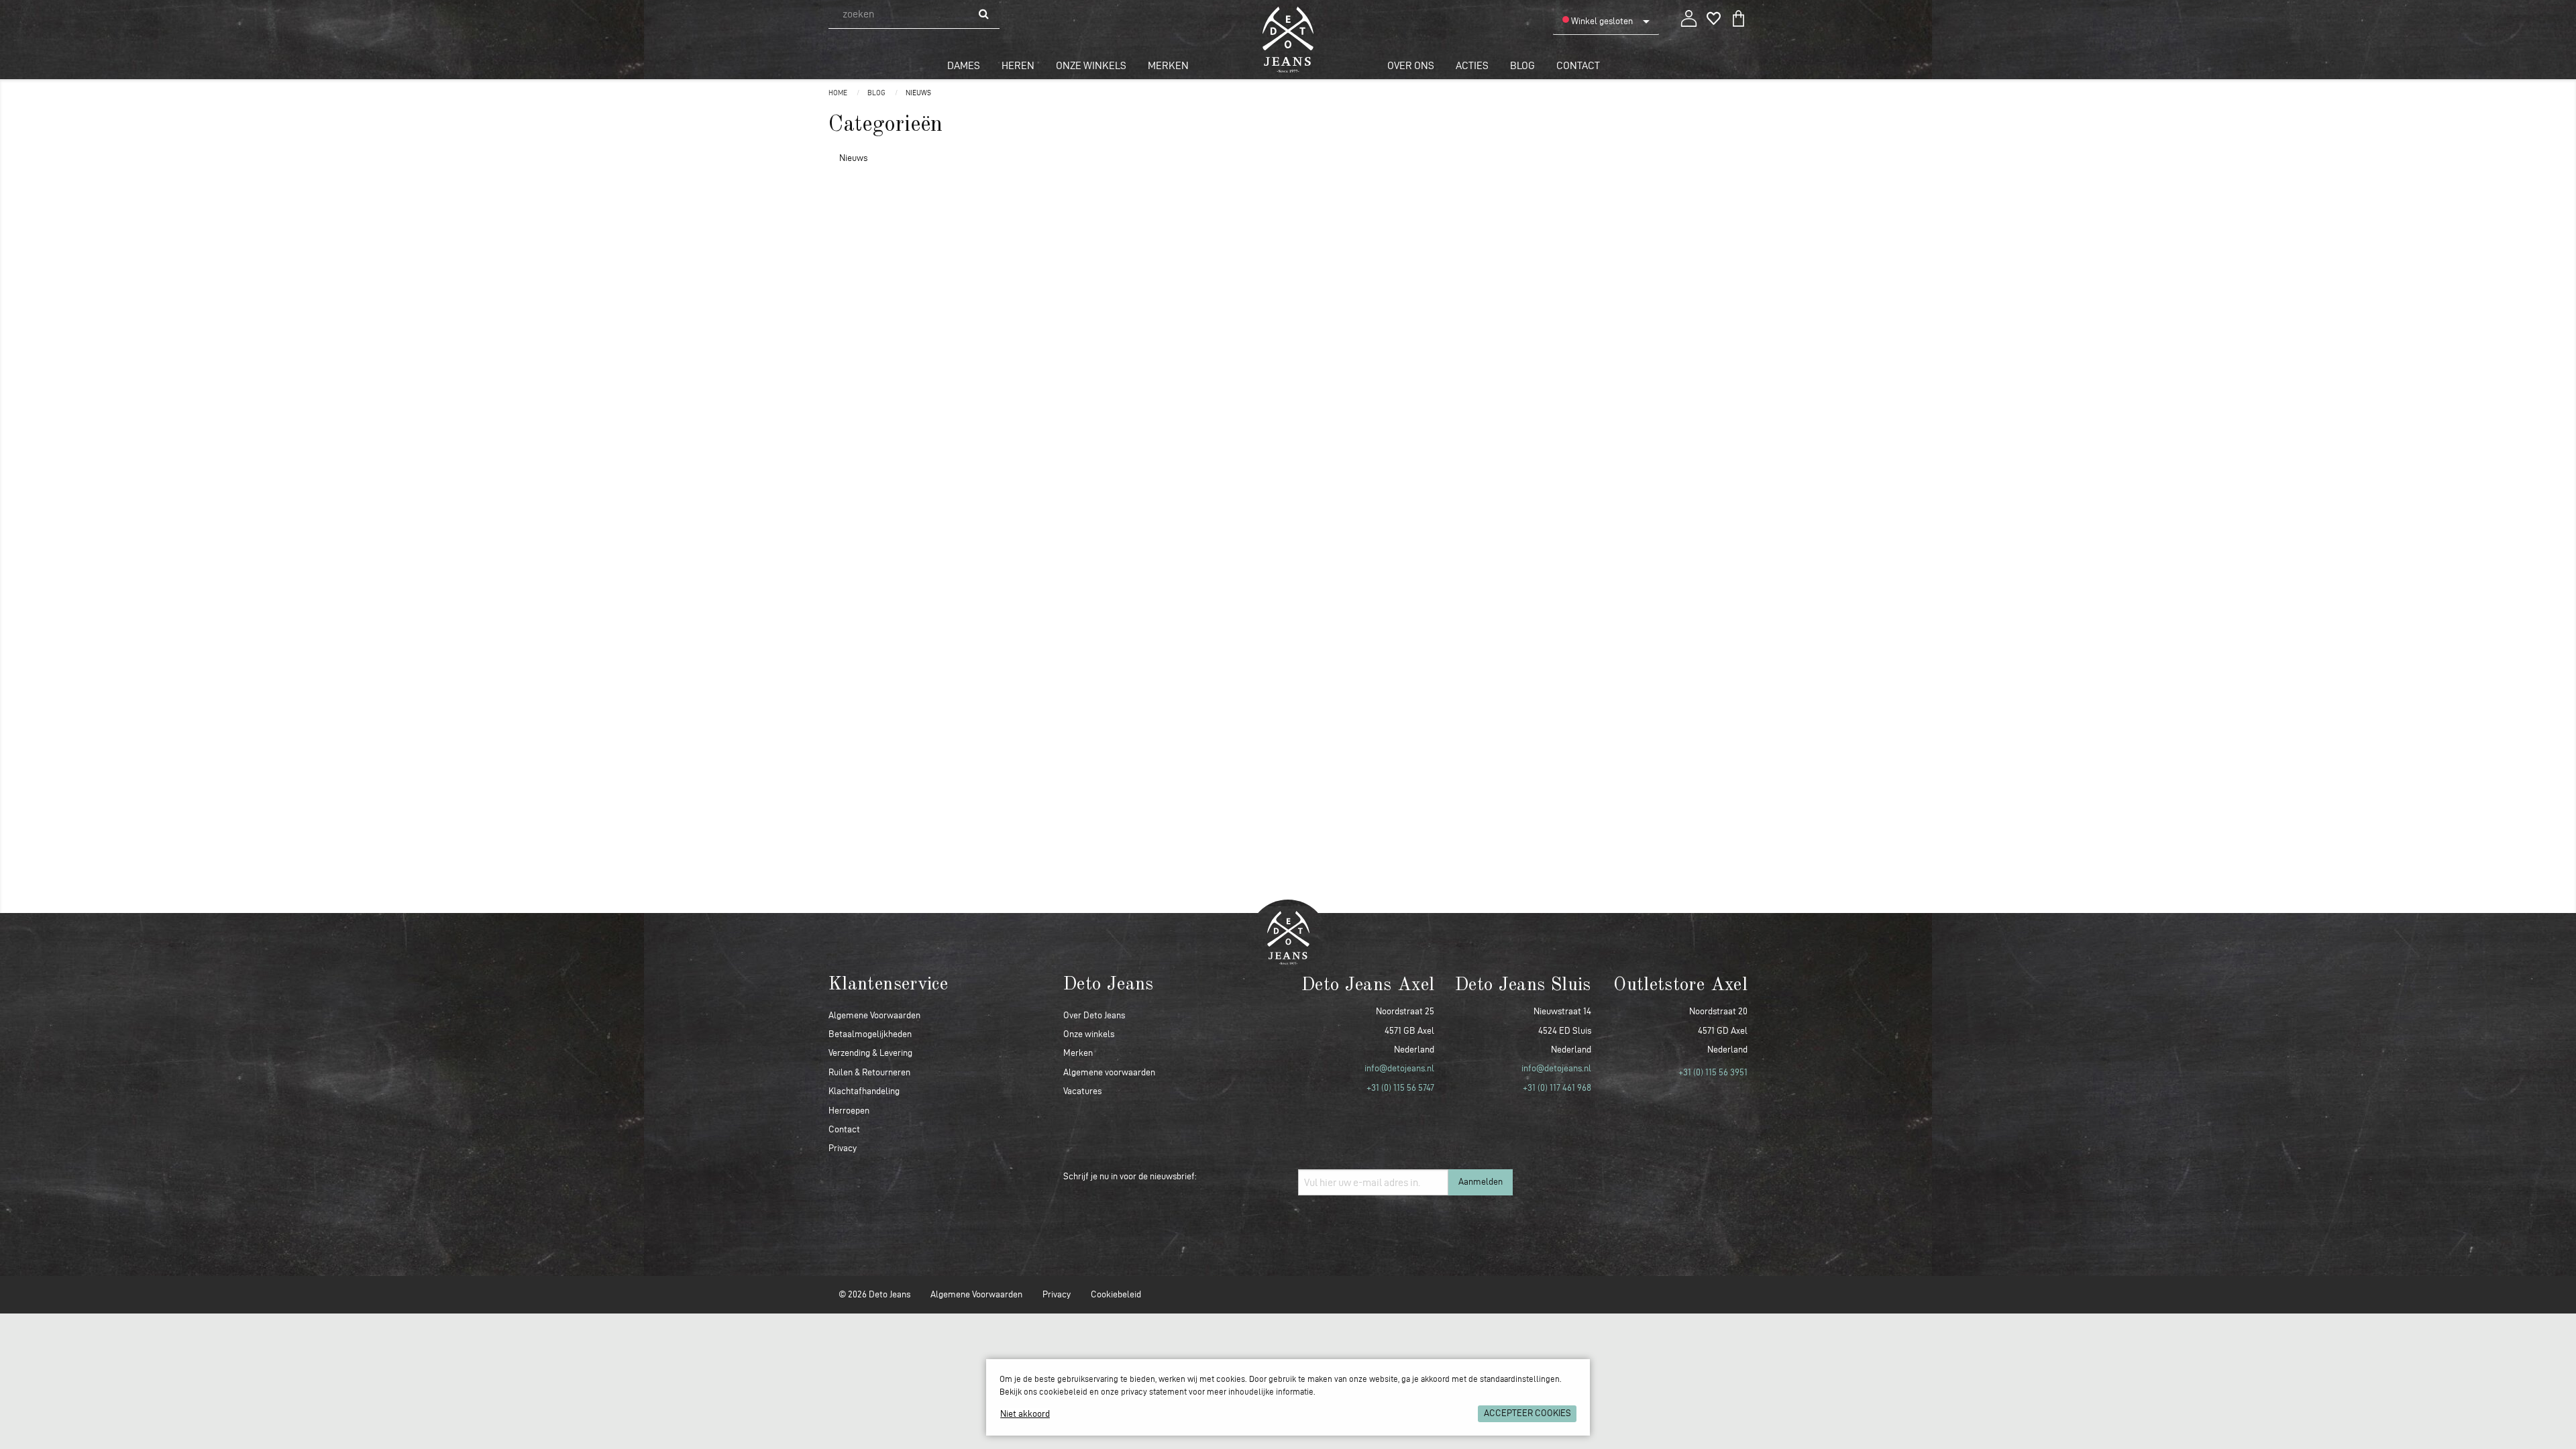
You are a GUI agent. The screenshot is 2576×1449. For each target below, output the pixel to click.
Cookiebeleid (1116, 1294)
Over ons (1411, 65)
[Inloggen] (1689, 16)
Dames (964, 65)
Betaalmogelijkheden (870, 1034)
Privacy (843, 1148)
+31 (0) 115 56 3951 (1713, 1072)
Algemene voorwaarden (1109, 1072)
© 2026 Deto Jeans (874, 1294)
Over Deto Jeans (1094, 1015)
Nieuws (918, 93)
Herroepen (849, 1111)
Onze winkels (1091, 65)
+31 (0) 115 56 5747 (1400, 1088)
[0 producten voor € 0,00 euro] (1738, 16)
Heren (1018, 65)
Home (839, 93)
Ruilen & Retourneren (869, 1072)
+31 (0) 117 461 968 (1557, 1088)
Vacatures (1082, 1091)
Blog (1522, 65)
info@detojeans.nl (1399, 1068)
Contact (1578, 65)
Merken (1168, 65)
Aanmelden (1481, 1182)
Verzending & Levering (870, 1053)
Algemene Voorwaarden (874, 1015)
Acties (1472, 65)
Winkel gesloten (1601, 21)
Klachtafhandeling (864, 1091)
